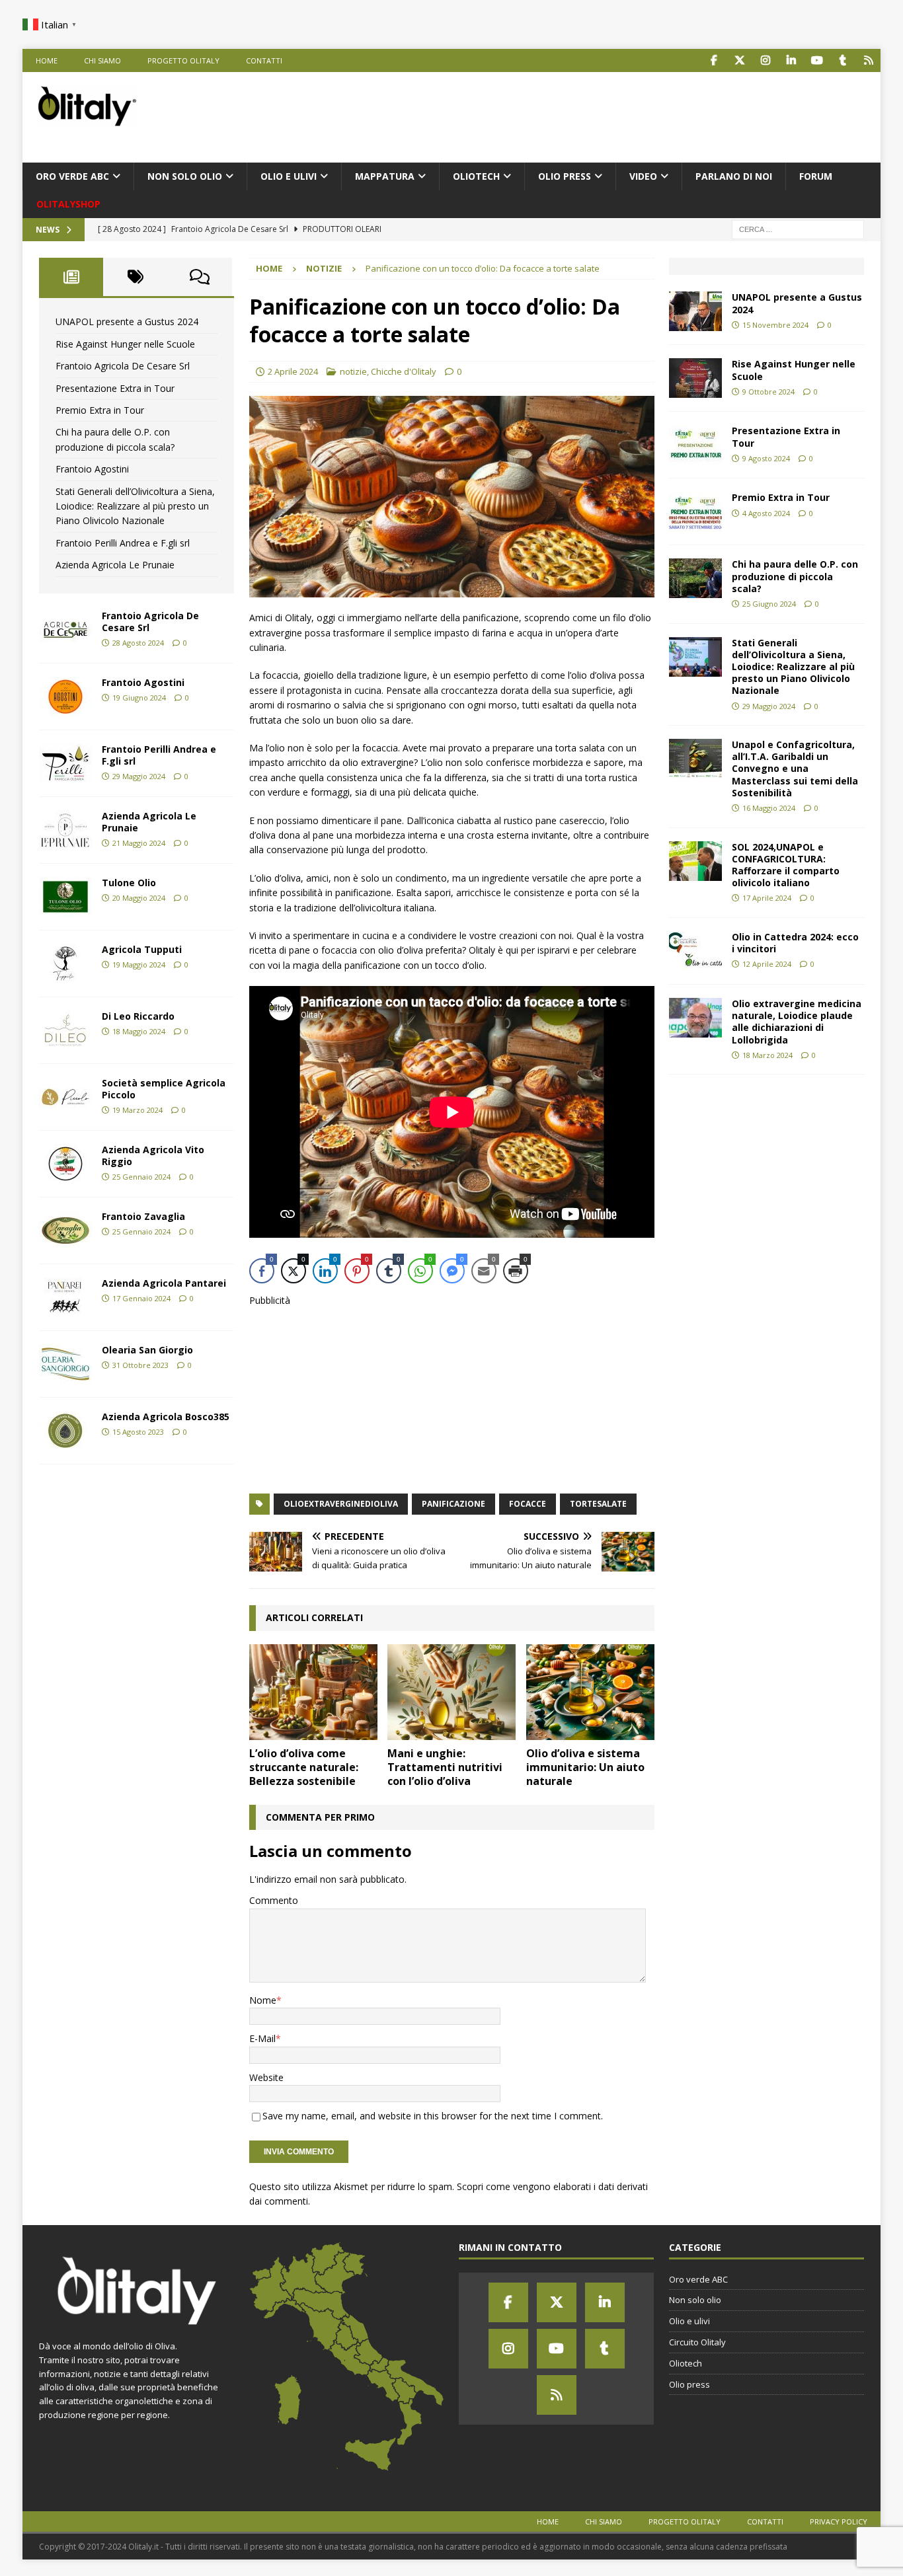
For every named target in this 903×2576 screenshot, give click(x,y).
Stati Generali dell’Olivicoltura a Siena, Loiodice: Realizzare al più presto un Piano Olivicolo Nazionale (135, 506)
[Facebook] (508, 2302)
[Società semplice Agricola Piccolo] (65, 1097)
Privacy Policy (839, 2521)
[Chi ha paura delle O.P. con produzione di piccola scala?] (695, 578)
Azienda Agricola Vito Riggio (153, 1155)
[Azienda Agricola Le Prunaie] (65, 830)
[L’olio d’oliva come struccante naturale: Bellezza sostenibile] (313, 1692)
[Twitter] (557, 2302)
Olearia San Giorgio (147, 1350)
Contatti (264, 60)
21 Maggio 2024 (139, 843)
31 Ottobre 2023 (140, 1365)
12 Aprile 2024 (767, 964)
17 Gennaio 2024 (141, 1298)
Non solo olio (185, 176)
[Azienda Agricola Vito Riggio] (65, 1164)
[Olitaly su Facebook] (714, 60)
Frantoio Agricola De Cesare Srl (123, 366)
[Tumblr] (605, 2349)
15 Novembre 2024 (775, 325)
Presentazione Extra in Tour (115, 388)
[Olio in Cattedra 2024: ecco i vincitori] (695, 951)
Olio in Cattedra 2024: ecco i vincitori (795, 943)
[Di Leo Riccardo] (65, 1030)
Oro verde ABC (72, 176)
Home (47, 60)
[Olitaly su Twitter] (740, 60)
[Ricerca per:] (798, 229)
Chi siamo (102, 60)
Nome (263, 2000)
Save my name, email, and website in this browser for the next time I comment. (433, 2116)
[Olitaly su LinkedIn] (792, 60)
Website (266, 2077)
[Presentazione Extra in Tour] (695, 445)
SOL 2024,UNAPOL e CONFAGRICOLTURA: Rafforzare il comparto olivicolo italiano (786, 865)
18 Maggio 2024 (139, 1031)
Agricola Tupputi (142, 949)
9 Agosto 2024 (766, 458)
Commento (274, 1900)
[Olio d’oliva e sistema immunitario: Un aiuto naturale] (590, 1692)
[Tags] (135, 277)
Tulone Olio (129, 883)
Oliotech (476, 176)
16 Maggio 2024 (769, 808)
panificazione (453, 1504)
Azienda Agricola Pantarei (164, 1283)
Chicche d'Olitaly (404, 371)
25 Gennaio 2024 (141, 1177)
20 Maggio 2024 (139, 898)
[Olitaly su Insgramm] (766, 60)
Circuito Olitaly (697, 2342)
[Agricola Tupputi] (65, 964)
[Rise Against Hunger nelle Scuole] (695, 378)
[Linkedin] (605, 2302)
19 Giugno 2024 (139, 698)
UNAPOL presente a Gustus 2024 (127, 322)
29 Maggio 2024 (139, 776)
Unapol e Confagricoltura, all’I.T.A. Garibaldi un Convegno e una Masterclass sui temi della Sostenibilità (795, 769)
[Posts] (71, 277)
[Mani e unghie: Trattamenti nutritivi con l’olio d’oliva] (451, 1692)
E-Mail (262, 2038)
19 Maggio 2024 (139, 965)
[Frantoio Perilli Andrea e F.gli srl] (65, 763)
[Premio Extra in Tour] (695, 511)
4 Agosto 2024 (766, 513)
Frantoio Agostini (92, 469)
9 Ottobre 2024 (768, 392)
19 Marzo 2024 (137, 1110)
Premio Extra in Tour (100, 410)
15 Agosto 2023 (138, 1432)
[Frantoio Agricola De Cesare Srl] (65, 630)
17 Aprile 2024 (767, 898)
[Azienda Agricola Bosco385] (65, 1431)
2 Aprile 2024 (293, 371)
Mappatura (385, 176)
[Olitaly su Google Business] (869, 60)
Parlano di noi (734, 176)
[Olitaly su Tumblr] (843, 60)
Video (643, 176)
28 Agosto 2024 (138, 643)
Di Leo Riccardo (138, 1016)
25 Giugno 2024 (769, 604)
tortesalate (598, 1504)
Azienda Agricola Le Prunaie (115, 565)
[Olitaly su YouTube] (817, 60)
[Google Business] (557, 2395)
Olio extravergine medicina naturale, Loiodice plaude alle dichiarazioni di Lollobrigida (797, 1022)
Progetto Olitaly (183, 60)
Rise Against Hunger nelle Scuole (125, 344)
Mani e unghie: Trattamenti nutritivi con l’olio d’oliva (445, 1767)
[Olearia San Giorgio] (65, 1364)
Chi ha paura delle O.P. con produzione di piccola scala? (795, 576)
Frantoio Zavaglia (143, 1216)
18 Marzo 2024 (767, 1055)
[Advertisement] (627, 115)
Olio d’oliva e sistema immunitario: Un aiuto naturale (585, 1767)
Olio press (565, 176)
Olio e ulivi (289, 176)
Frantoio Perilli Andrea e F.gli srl (123, 543)
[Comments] (200, 277)
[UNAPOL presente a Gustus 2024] (695, 311)
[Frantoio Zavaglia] (65, 1231)
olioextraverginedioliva (341, 1504)
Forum (816, 176)
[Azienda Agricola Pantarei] (65, 1297)
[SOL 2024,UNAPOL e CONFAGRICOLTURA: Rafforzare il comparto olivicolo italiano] (695, 861)
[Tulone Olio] (65, 897)
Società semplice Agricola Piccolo (164, 1089)
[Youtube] (557, 2349)
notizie (353, 371)
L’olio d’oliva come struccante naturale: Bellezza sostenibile (304, 1767)
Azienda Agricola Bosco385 (166, 1417)
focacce (528, 1504)
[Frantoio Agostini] (65, 697)
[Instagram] (508, 2349)
